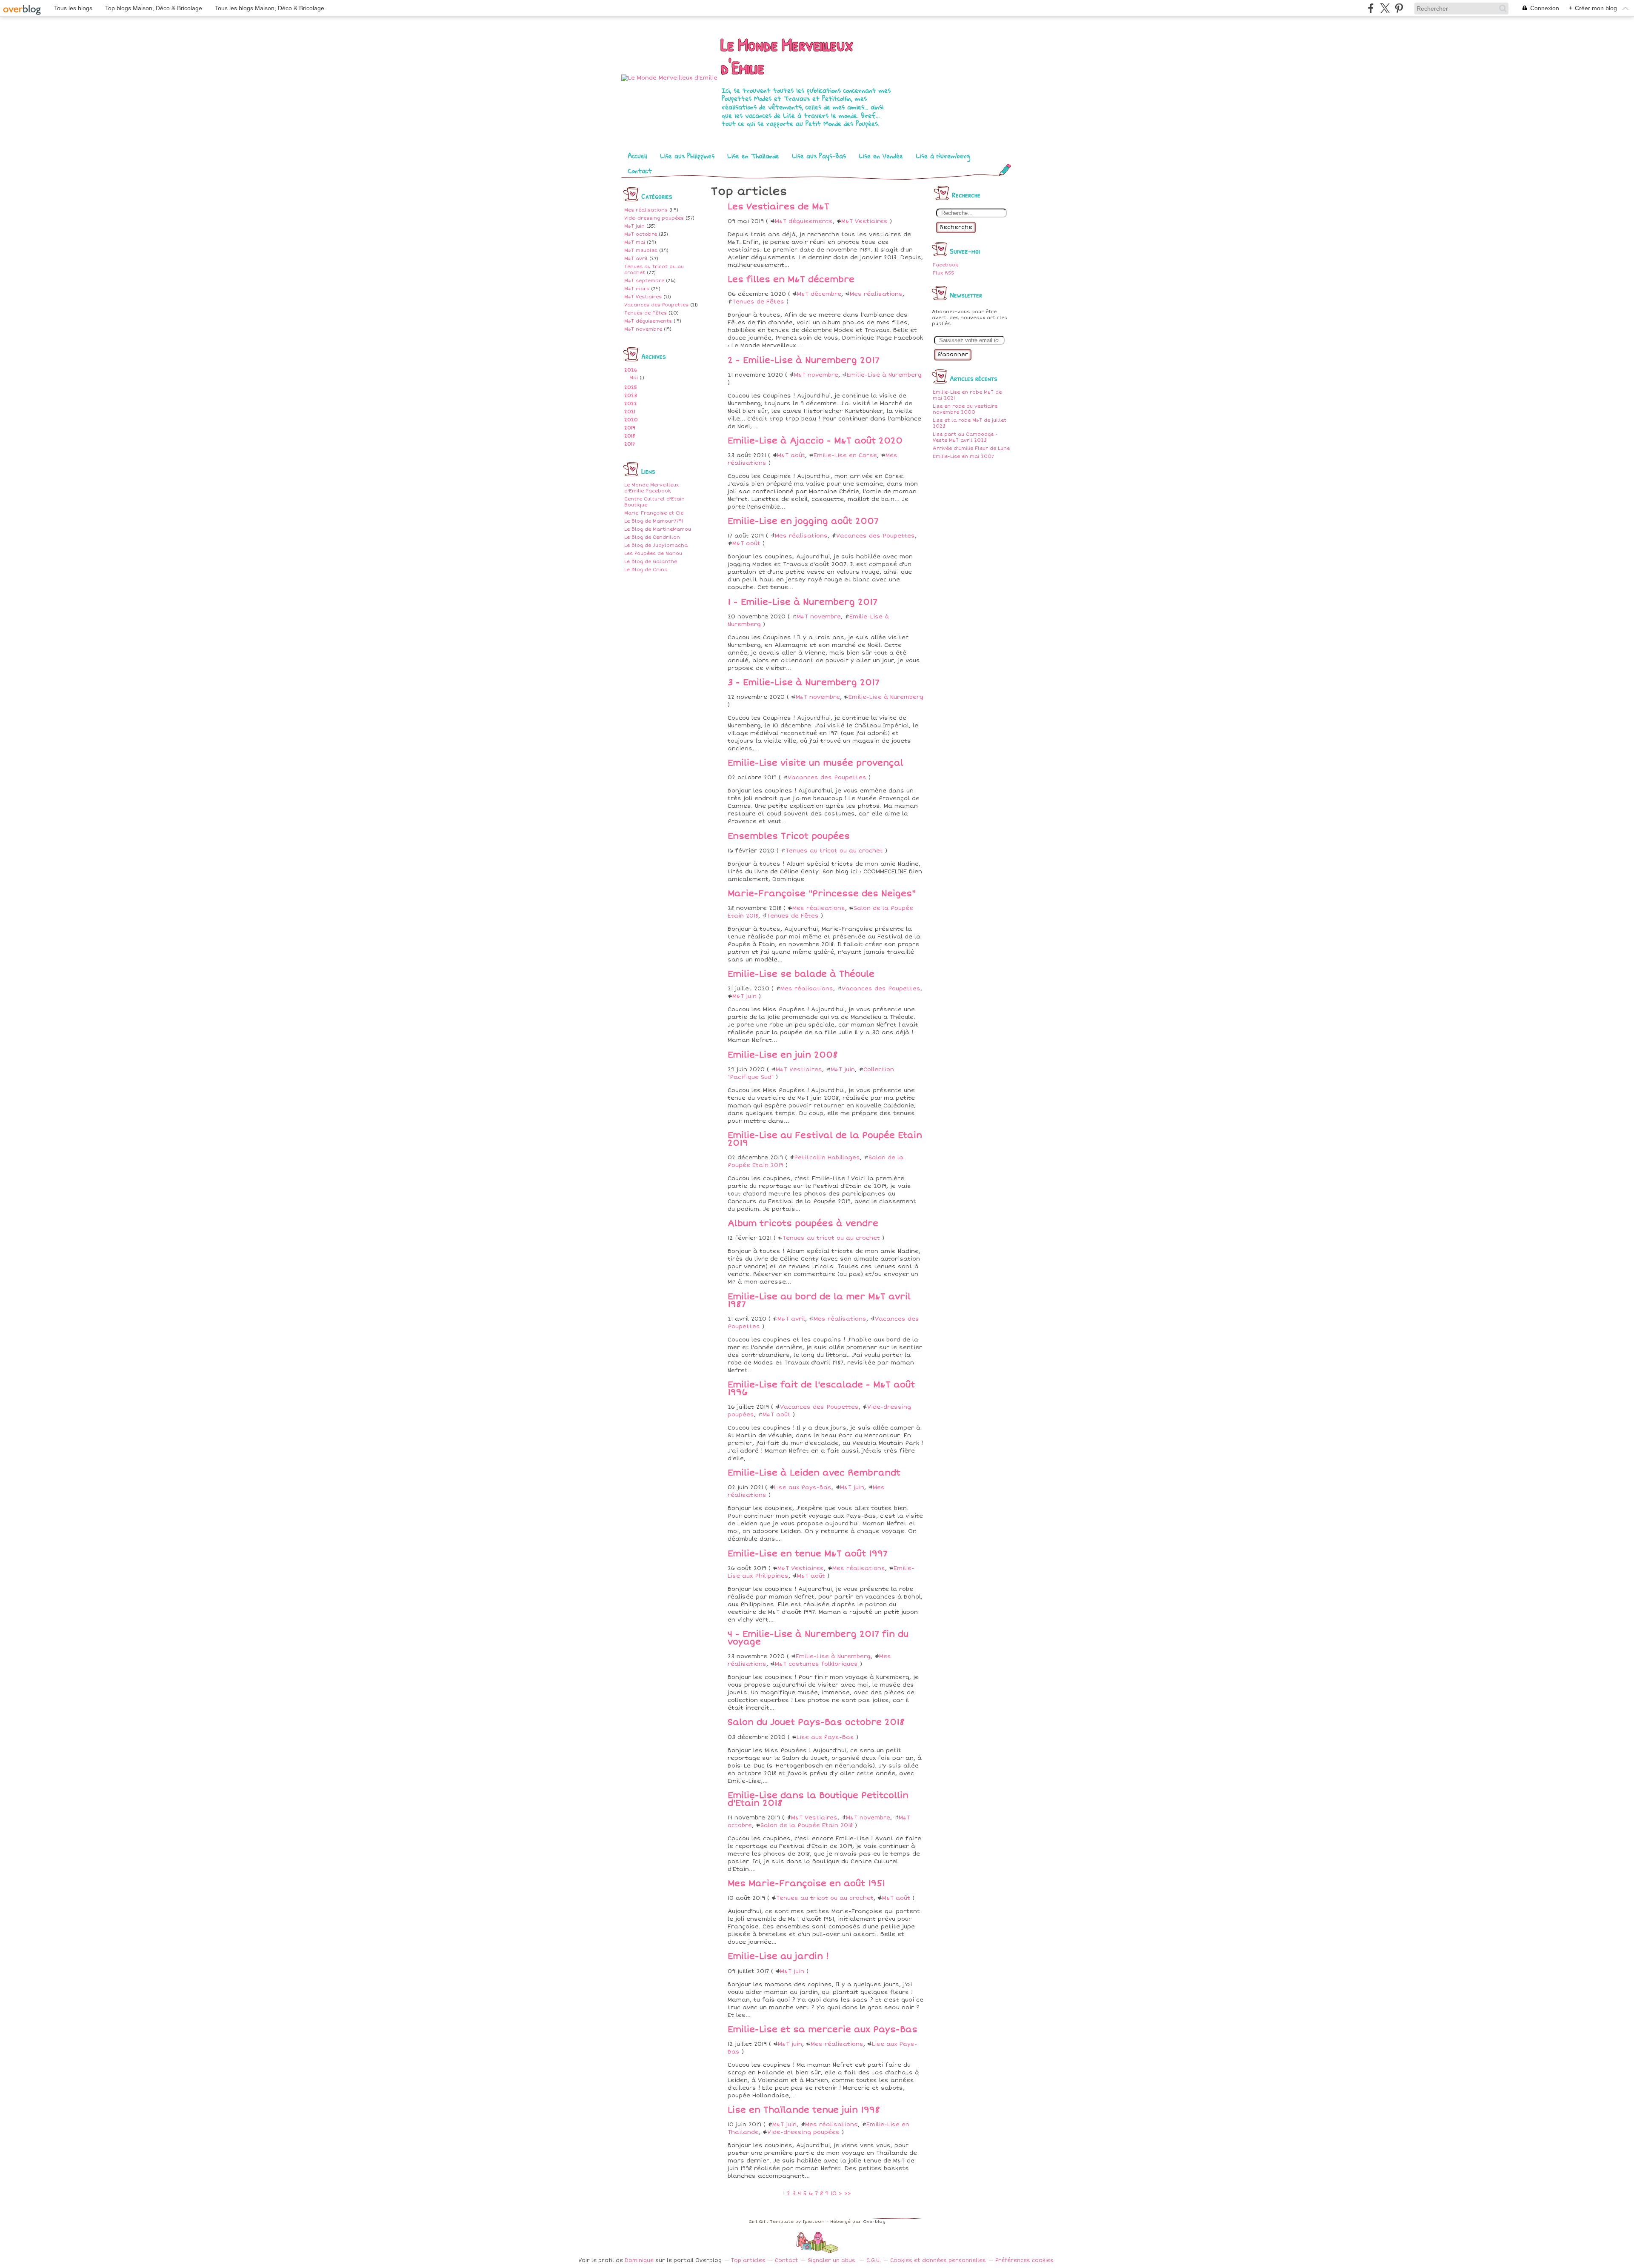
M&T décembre (819, 294)
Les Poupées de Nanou (653, 553)
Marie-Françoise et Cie (654, 513)
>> (848, 2194)
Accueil (637, 156)
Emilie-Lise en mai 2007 (963, 456)
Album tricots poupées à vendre (803, 1224)
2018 (630, 436)
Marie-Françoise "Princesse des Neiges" (822, 894)
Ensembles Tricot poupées (789, 836)
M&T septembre (644, 281)
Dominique (639, 2261)
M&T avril (636, 259)
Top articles (748, 2261)
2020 (631, 420)
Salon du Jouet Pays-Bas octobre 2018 (816, 1722)
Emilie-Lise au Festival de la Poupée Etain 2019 (825, 1139)
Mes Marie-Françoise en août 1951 (806, 1884)
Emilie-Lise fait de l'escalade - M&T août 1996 (821, 1389)
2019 (630, 428)
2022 (631, 404)
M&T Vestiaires (643, 297)
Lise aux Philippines (687, 156)
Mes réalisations (646, 210)
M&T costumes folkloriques (816, 1664)
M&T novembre (643, 329)
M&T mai (635, 242)
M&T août (791, 455)
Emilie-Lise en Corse (845, 455)
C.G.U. (874, 2261)
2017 (630, 444)
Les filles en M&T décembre (791, 280)
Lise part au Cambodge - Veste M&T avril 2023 (965, 437)
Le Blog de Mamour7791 (654, 521)
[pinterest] (1399, 8)
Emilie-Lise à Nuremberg (884, 375)
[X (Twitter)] (1385, 8)
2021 (630, 412)
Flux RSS (943, 273)
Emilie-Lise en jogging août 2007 (803, 521)
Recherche (956, 227)
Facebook (945, 265)
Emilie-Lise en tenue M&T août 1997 (808, 1554)
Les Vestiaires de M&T (778, 207)
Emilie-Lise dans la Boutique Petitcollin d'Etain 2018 (818, 1799)
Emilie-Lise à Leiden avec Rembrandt (814, 1473)
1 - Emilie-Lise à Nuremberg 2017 (803, 602)
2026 (631, 370)
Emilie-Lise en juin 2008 (783, 1055)
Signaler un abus (832, 2261)
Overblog (874, 2222)
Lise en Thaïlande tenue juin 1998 (804, 2110)
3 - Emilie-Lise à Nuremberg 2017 (804, 683)
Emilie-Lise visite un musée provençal (816, 763)
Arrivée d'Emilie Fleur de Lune (971, 448)
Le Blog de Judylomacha (656, 545)
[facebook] (1371, 8)
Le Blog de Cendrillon (652, 537)
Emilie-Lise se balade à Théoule (801, 974)
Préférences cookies (1024, 2261)
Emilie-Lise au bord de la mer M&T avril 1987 (819, 1301)
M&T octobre (641, 234)
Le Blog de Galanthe (651, 562)
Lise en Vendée (881, 156)
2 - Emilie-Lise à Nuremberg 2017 (804, 360)
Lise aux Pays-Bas (819, 156)
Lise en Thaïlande (753, 156)
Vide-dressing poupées (654, 218)
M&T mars (637, 289)
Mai (634, 378)
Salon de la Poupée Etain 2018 (807, 1825)
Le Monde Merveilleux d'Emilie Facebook (651, 488)
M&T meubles (641, 250)
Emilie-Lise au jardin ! (778, 1956)
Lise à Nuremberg (943, 156)
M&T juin (634, 226)
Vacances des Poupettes (656, 305)
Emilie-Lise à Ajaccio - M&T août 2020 (815, 441)
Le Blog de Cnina (646, 570)
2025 (631, 388)
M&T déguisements (648, 321)
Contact (640, 171)
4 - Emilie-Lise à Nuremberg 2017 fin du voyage (818, 1638)
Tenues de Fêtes (646, 313)
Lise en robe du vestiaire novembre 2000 (965, 409)
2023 (631, 396)
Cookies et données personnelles (938, 2261)
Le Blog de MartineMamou (658, 529)
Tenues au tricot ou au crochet (834, 851)
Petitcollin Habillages (827, 1158)
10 (834, 2194)
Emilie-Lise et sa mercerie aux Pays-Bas (823, 2030)
